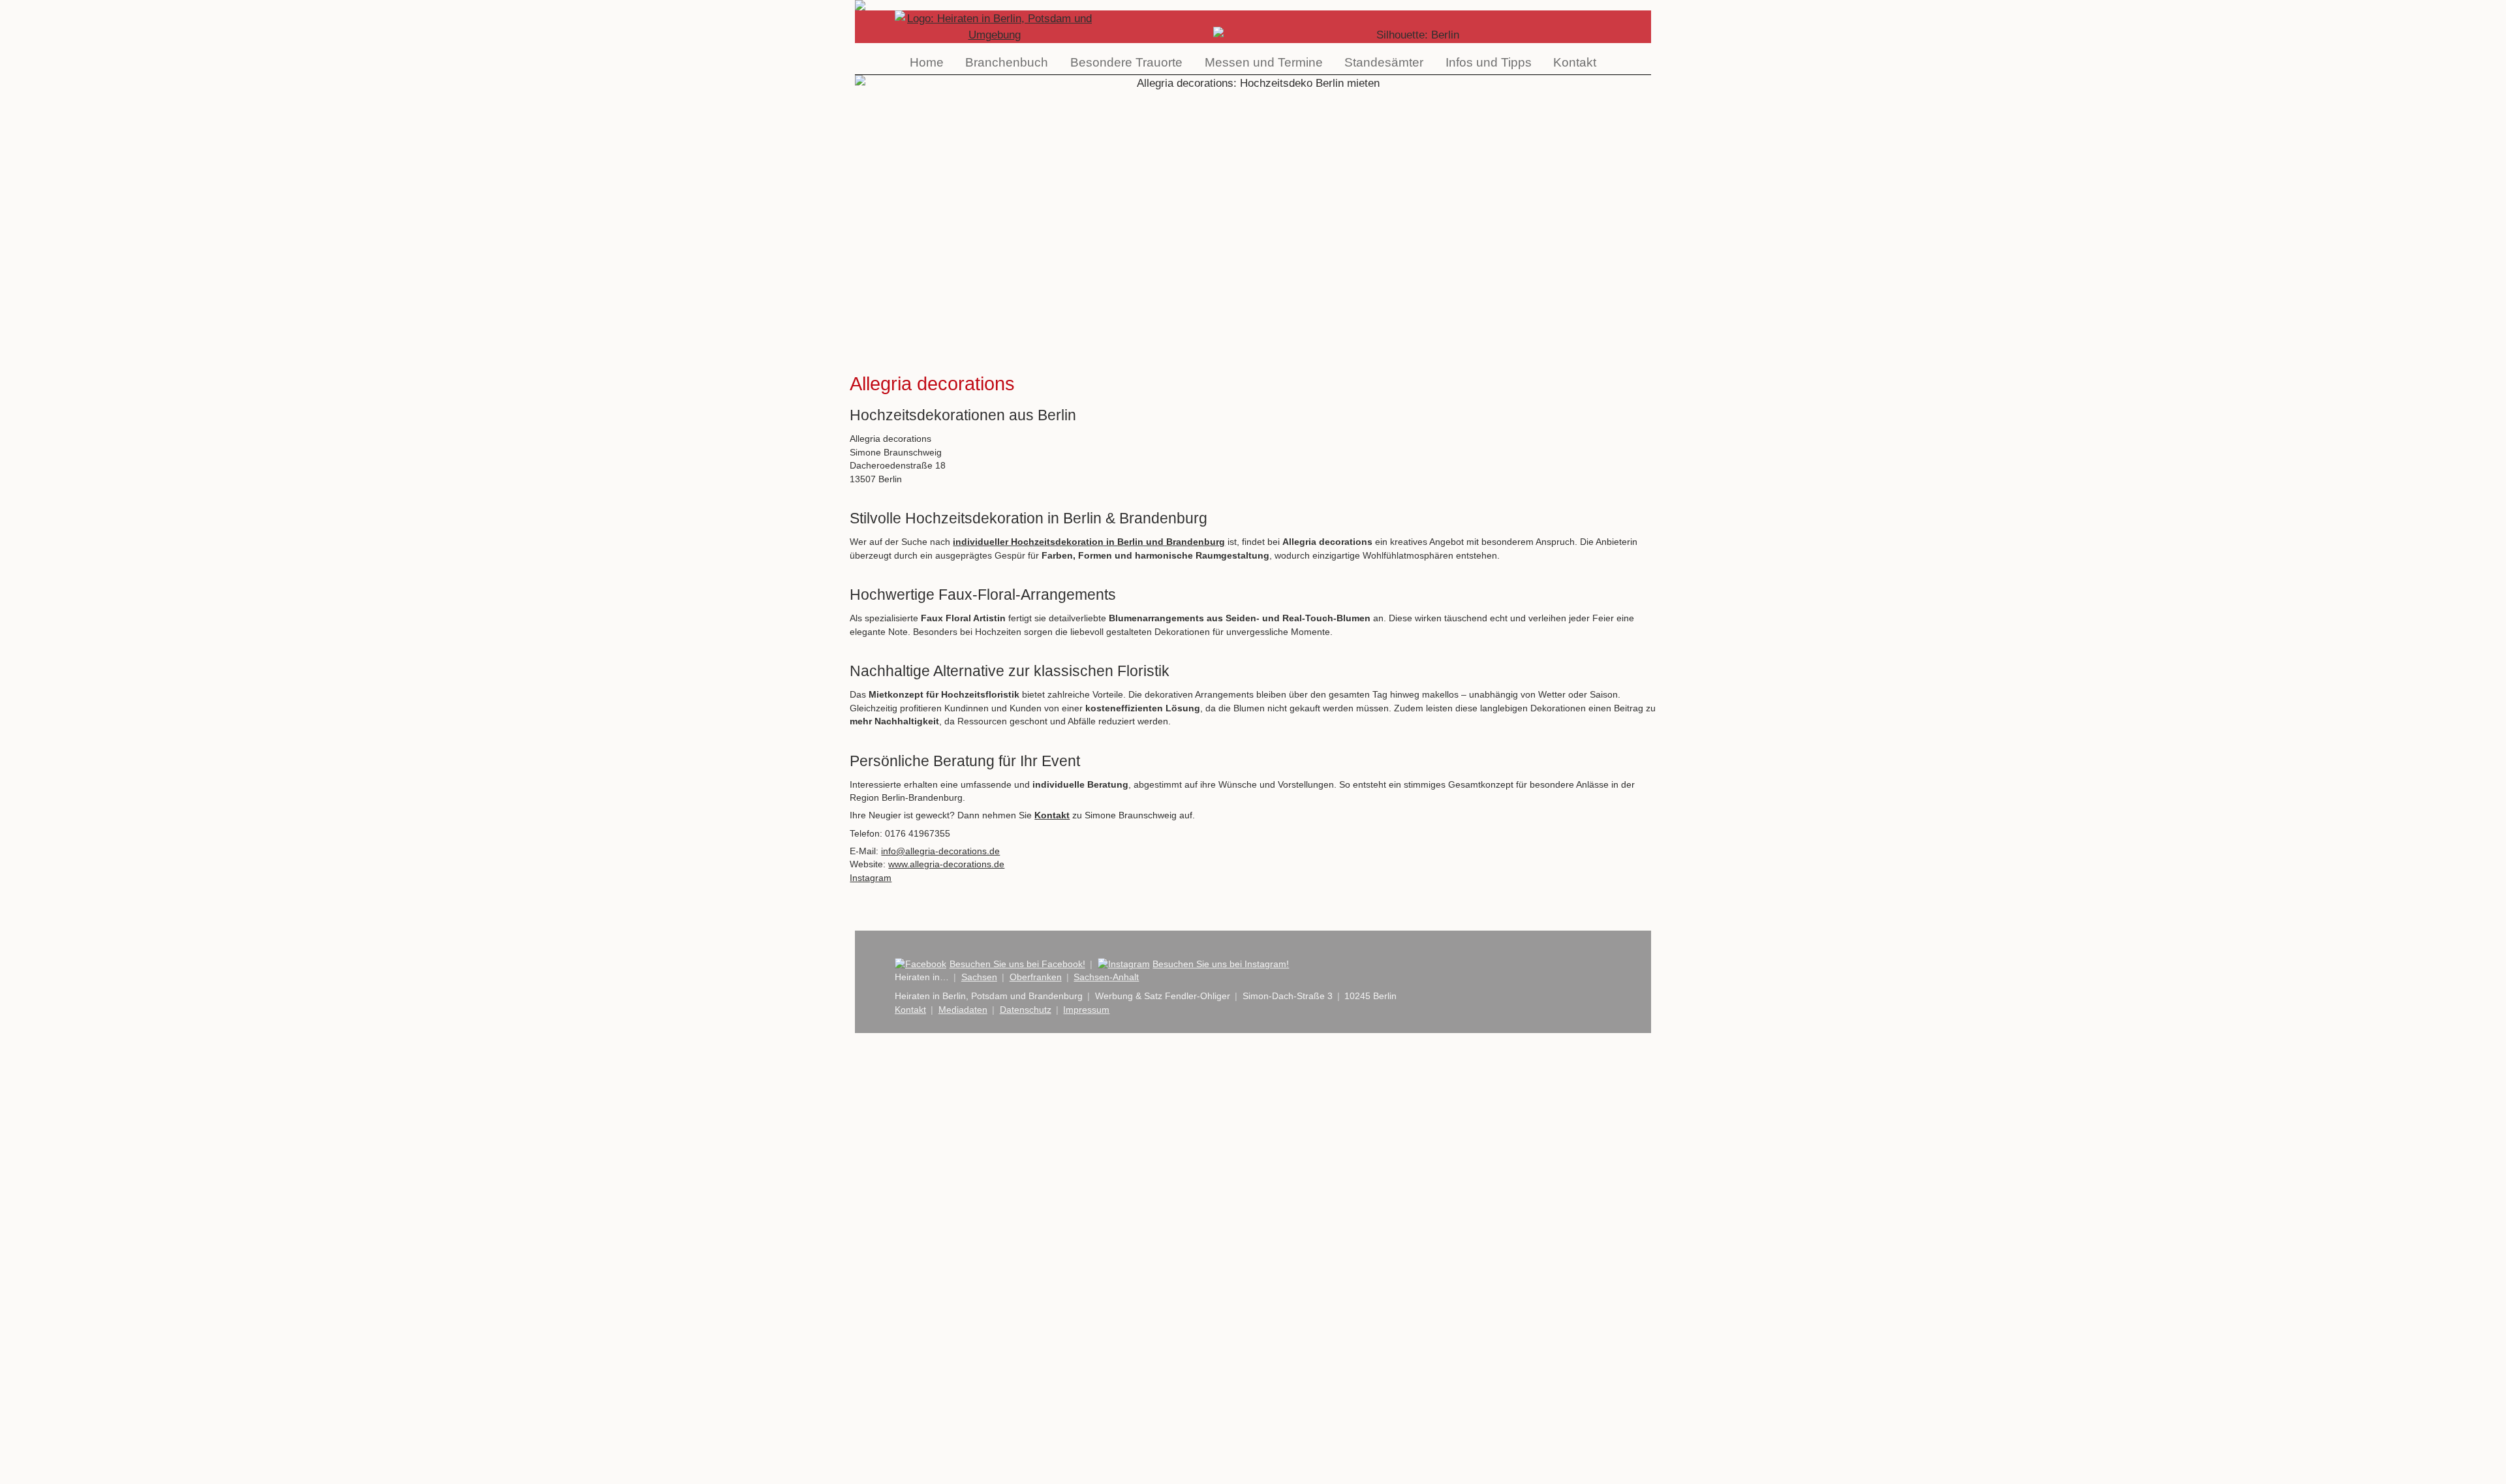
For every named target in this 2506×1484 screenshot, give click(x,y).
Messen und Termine (1264, 62)
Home (927, 62)
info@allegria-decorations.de (940, 851)
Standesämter (1384, 62)
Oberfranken (1036, 977)
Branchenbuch (1007, 62)
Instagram (871, 878)
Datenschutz (1026, 1010)
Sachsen (979, 977)
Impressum (1086, 1010)
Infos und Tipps (1489, 62)
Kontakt (1575, 62)
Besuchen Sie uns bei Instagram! (1221, 964)
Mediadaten (963, 1010)
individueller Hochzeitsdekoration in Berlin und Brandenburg (1089, 542)
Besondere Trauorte (1126, 62)
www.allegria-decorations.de (946, 864)
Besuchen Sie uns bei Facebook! (1017, 964)
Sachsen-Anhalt (1106, 977)
